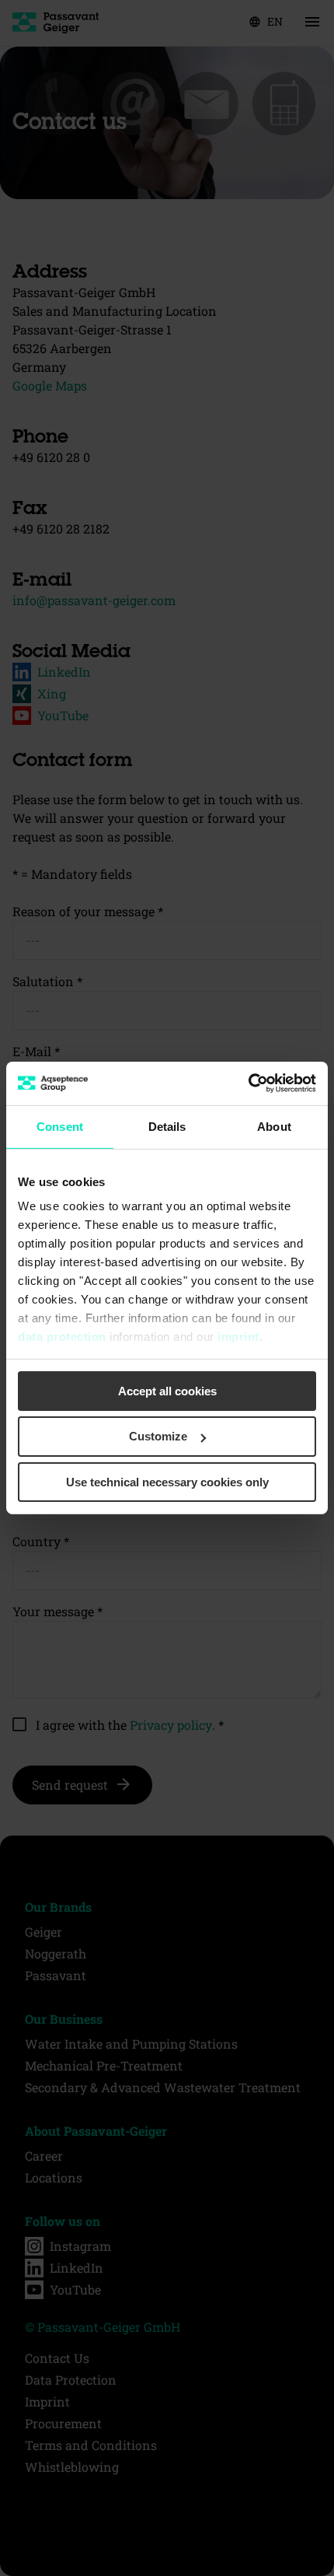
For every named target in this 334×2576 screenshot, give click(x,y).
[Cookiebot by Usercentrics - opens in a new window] (248, 1083)
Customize (158, 1436)
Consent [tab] (60, 1126)
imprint (238, 1337)
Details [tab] (167, 1126)
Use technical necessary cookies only (167, 1482)
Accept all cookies (167, 1390)
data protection (62, 1337)
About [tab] (274, 1126)
